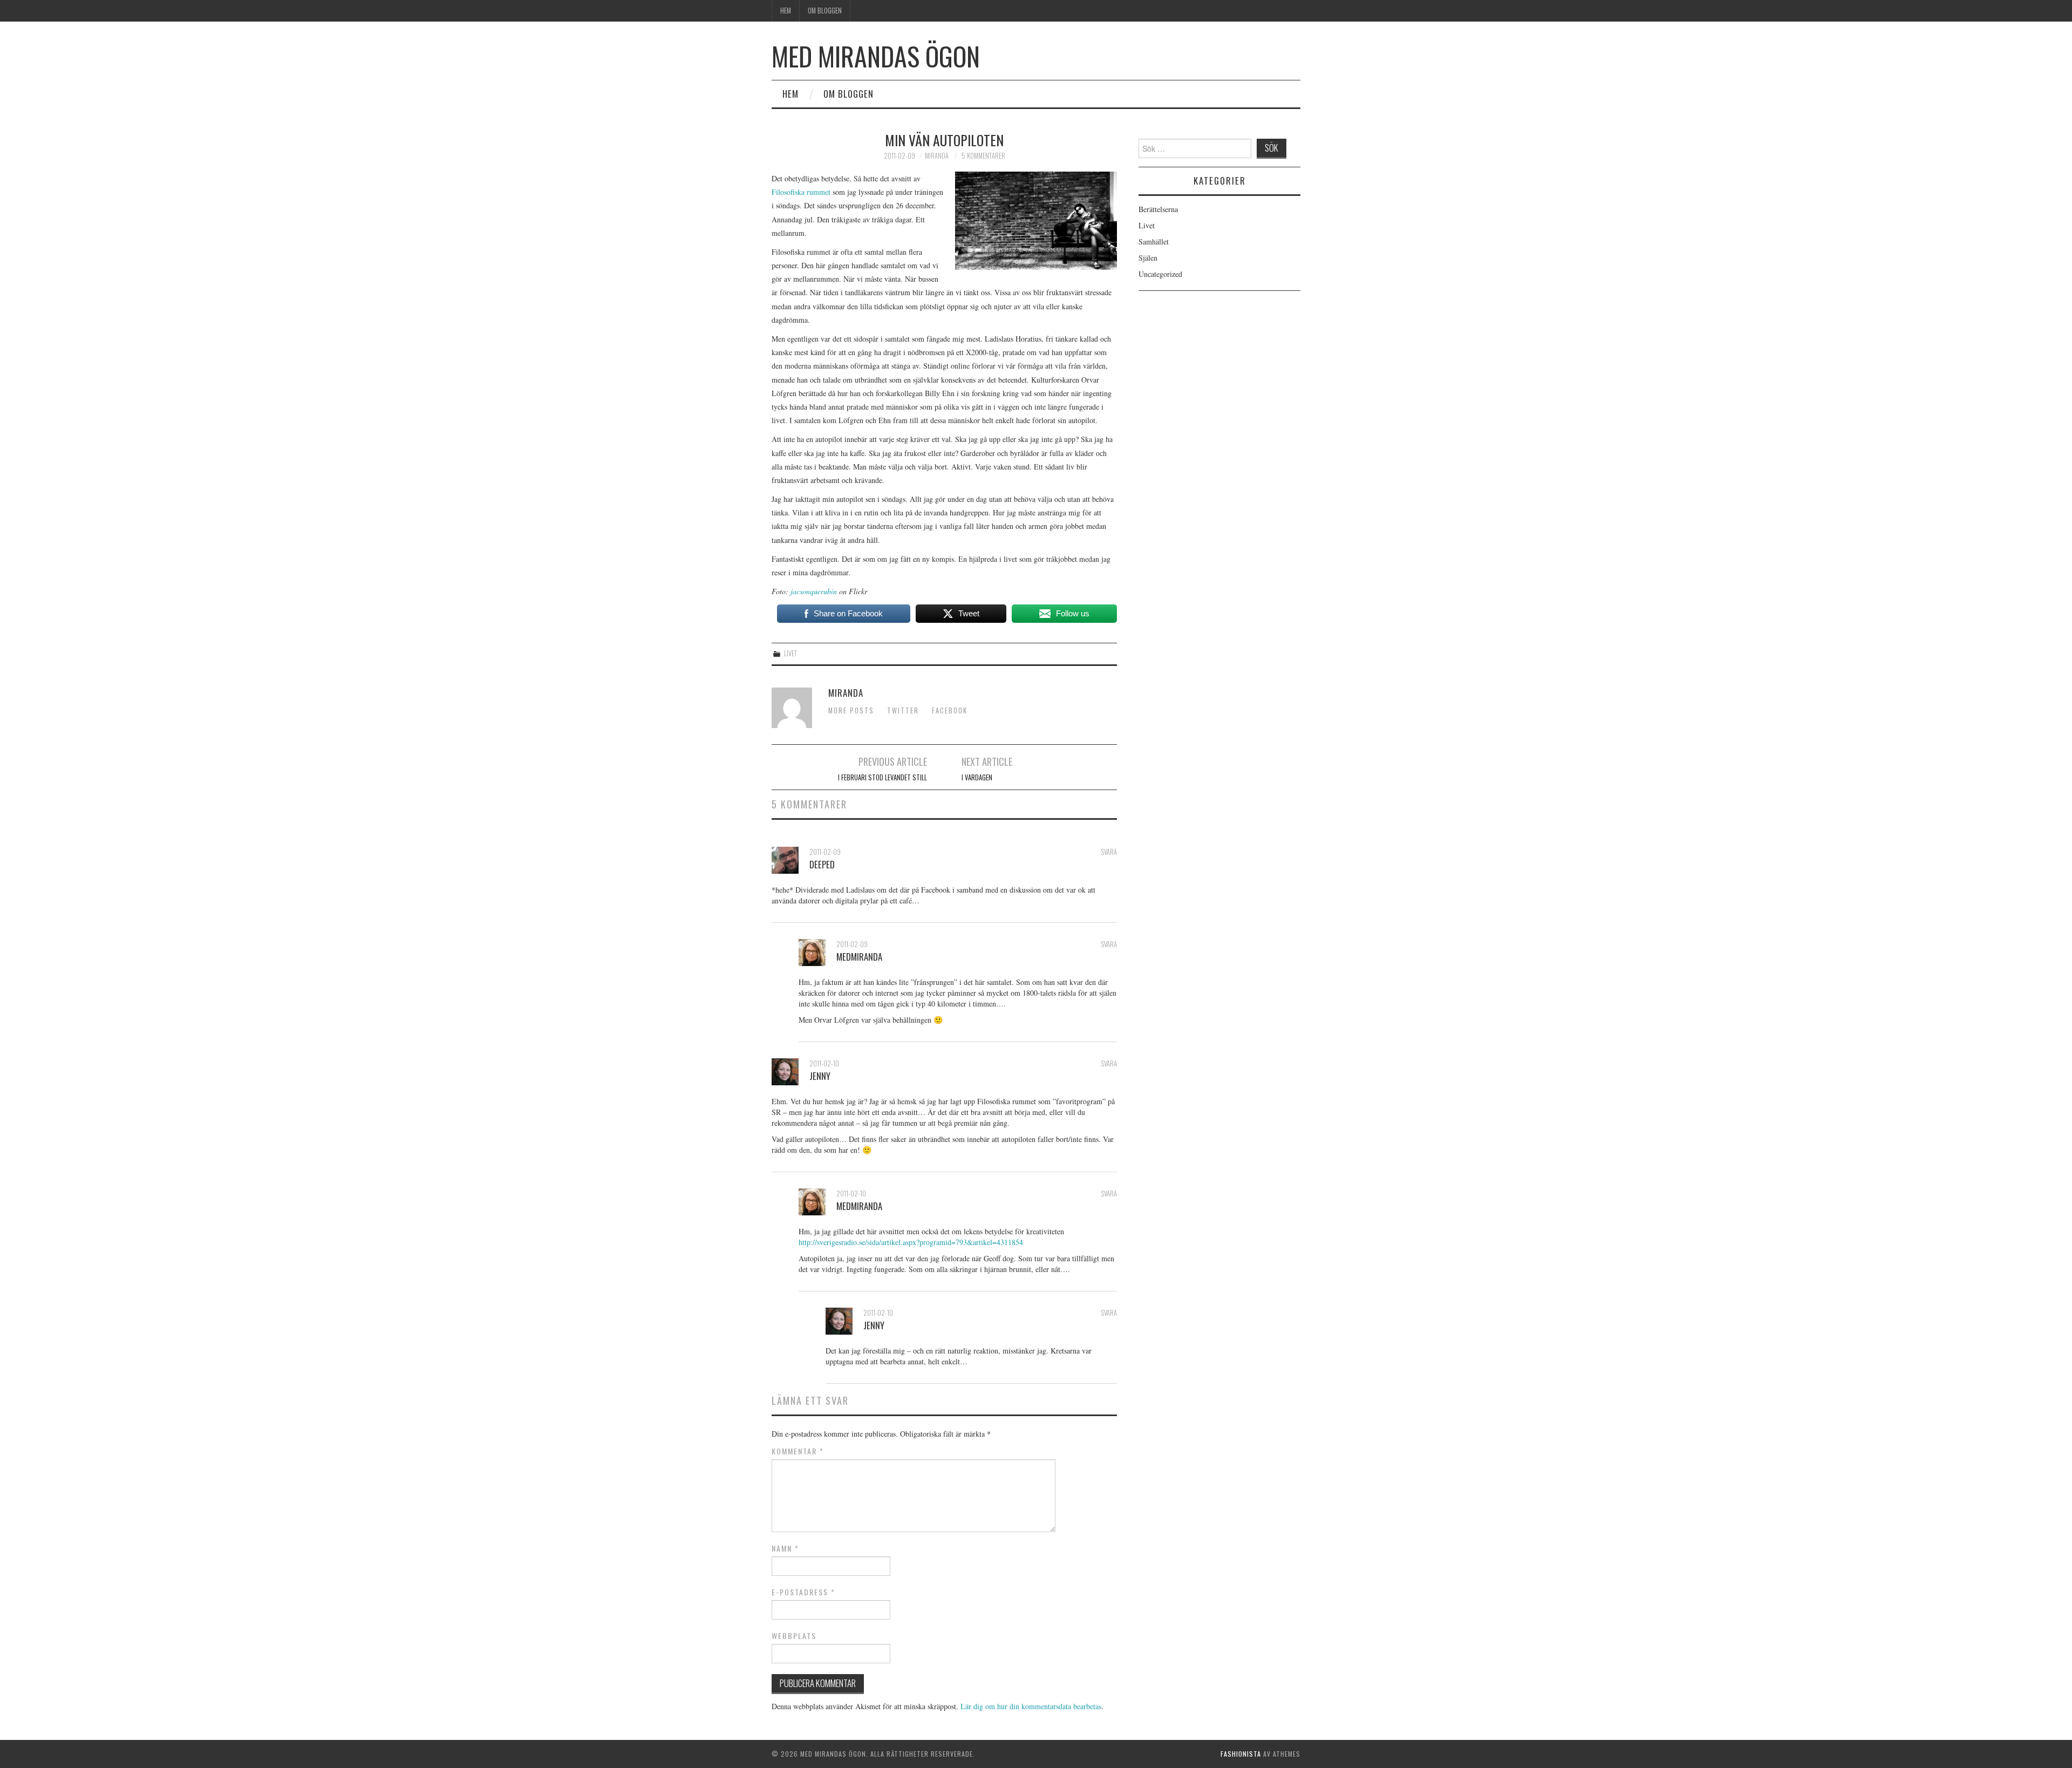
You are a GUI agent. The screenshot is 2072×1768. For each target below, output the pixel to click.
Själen (1148, 258)
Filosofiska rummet (801, 192)
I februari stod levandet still (882, 777)
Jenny (820, 1076)
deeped (822, 864)
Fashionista (1241, 1754)
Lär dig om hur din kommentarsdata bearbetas (1031, 1706)
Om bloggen (825, 11)
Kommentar (798, 1451)
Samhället (1154, 242)
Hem (786, 11)
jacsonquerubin (814, 591)
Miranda (937, 156)
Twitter (903, 710)
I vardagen (977, 777)
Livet (790, 653)
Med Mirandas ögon (876, 56)
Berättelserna (1158, 209)
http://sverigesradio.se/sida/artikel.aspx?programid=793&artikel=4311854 (911, 1242)
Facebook (950, 710)
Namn (785, 1548)
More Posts (851, 710)
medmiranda (859, 957)
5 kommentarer (983, 156)
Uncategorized (1160, 274)
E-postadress (803, 1592)
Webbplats (794, 1636)
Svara (1109, 852)
